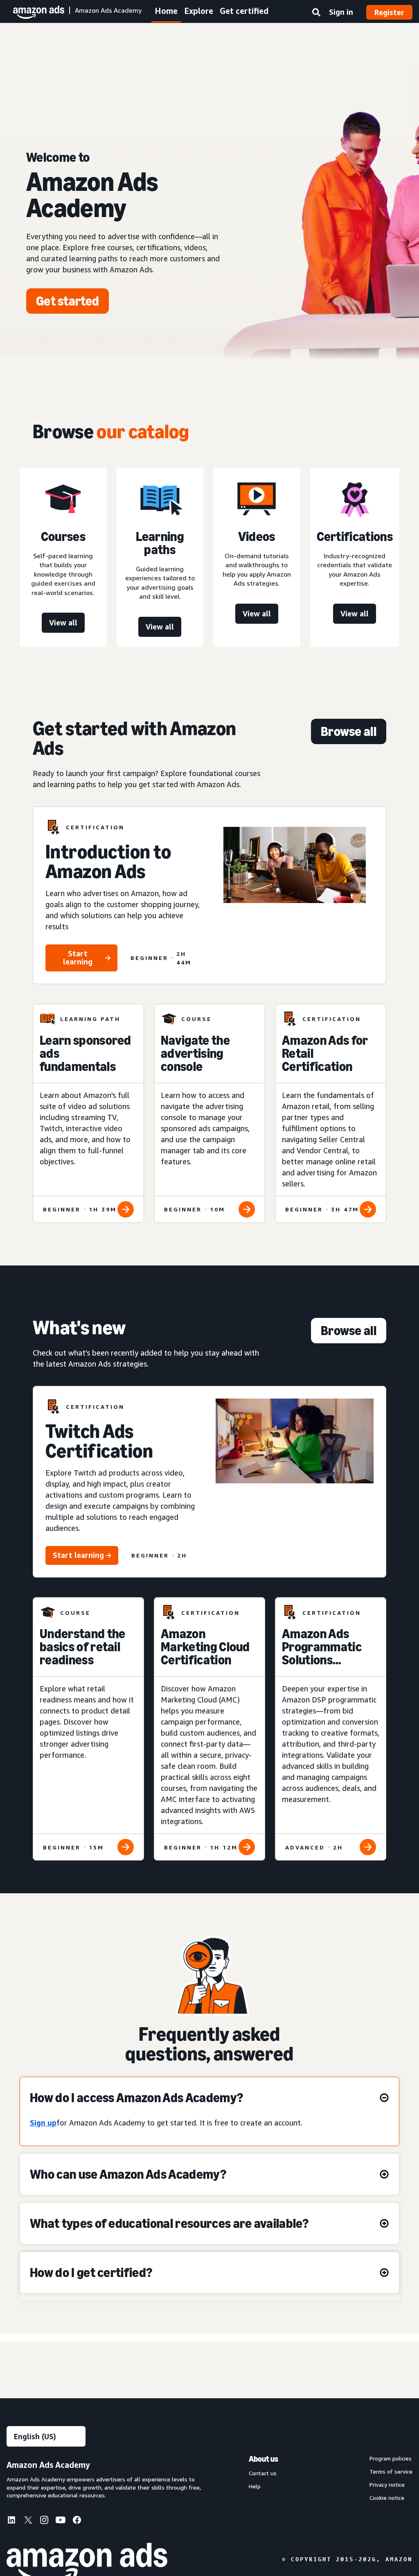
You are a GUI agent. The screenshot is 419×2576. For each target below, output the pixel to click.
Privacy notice (387, 2485)
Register (389, 12)
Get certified (244, 11)
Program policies (391, 2458)
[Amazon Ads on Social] (61, 2522)
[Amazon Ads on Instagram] (44, 2522)
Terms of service (391, 2472)
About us (264, 2459)
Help (255, 2486)
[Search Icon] (316, 14)
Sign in (341, 12)
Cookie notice (387, 2498)
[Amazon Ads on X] (28, 2521)
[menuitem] (15, 2521)
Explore (199, 11)
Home (166, 11)
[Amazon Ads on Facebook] (77, 2522)
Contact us (263, 2473)
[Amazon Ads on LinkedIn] (11, 2522)
